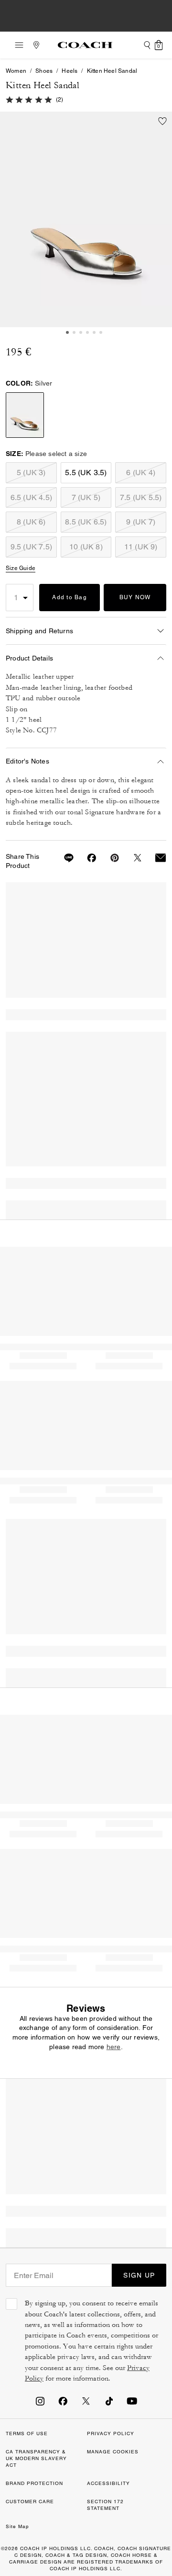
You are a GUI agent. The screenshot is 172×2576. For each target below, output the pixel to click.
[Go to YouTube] (132, 2401)
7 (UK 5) (86, 497)
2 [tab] (74, 332)
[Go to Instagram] (40, 2401)
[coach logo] (85, 45)
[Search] (147, 45)
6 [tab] (101, 332)
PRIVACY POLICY (111, 2434)
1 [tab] (67, 332)
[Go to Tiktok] (109, 2401)
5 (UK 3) (31, 473)
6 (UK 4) (141, 473)
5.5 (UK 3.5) (86, 473)
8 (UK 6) (31, 522)
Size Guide (21, 568)
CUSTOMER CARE (30, 2502)
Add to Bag (70, 597)
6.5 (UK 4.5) (31, 497)
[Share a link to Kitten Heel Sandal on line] (63, 858)
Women (16, 71)
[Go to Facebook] (63, 2401)
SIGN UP (139, 2275)
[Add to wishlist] (162, 121)
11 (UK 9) (141, 547)
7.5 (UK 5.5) (141, 497)
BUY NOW (135, 597)
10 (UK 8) (86, 547)
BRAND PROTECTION (34, 2483)
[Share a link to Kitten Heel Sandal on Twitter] (132, 858)
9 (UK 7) (141, 522)
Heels (70, 71)
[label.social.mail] (155, 858)
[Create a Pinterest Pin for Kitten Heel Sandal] (109, 858)
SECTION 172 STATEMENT (105, 2505)
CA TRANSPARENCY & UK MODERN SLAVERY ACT (36, 2458)
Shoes (44, 71)
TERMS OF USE (27, 2434)
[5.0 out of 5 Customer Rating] (29, 99)
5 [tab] (94, 332)
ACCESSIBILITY (108, 2483)
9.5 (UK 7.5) (31, 547)
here (114, 2047)
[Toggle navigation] (16, 45)
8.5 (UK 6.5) (86, 522)
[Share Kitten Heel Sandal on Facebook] (86, 858)
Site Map (17, 2526)
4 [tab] (87, 332)
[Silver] (86, 219)
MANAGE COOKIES (113, 2452)
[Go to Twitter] (86, 2401)
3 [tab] (81, 332)
